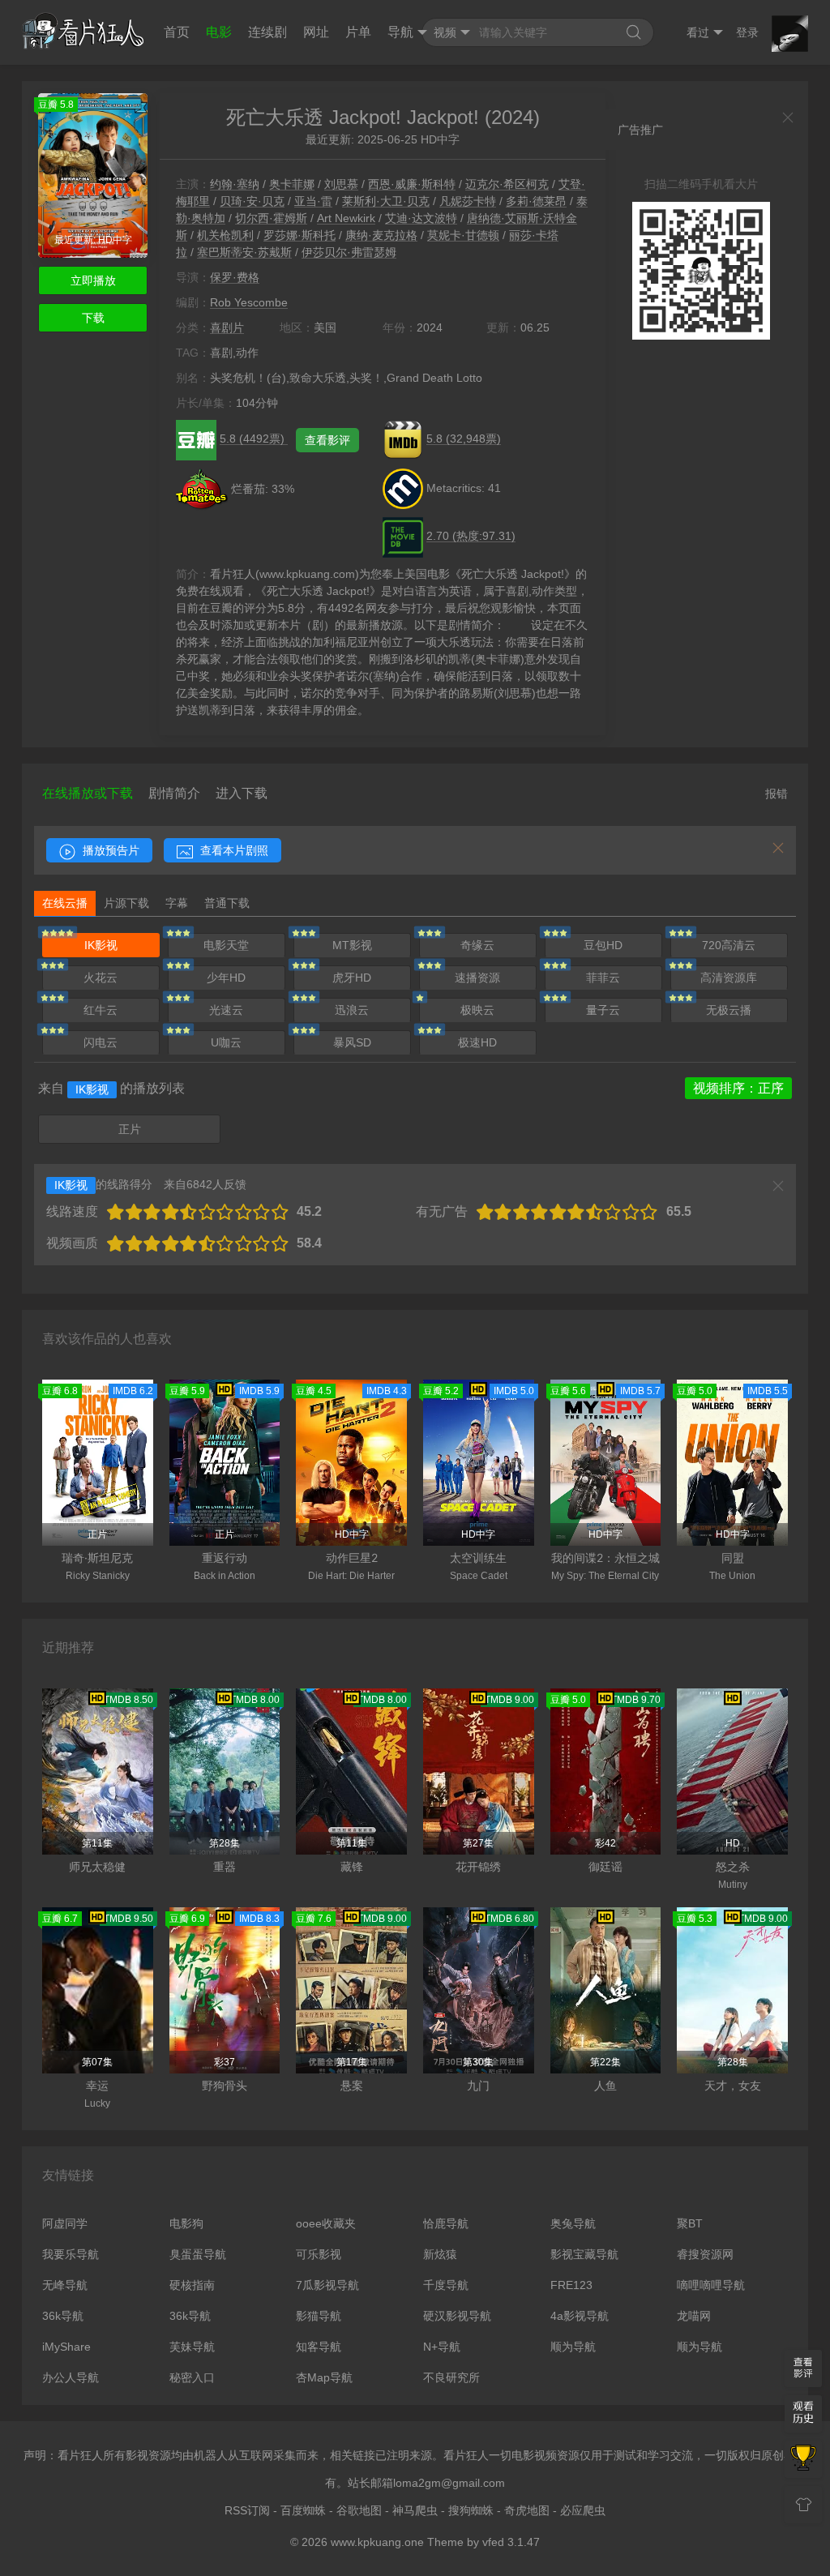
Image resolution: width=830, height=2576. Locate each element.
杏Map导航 (324, 2377)
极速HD (477, 1042)
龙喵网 (694, 2316)
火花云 (101, 978)
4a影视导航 (580, 2316)
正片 (130, 1129)
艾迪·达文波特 (421, 218)
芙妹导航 (192, 2347)
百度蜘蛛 (303, 2510)
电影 (219, 32)
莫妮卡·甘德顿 (463, 235)
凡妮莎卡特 (468, 201)
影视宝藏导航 (584, 2254)
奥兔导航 (573, 2223)
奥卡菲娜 (292, 184)
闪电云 (101, 1042)
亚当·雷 (313, 201)
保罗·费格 (235, 277)
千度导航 (446, 2285)
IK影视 (101, 945)
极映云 (477, 1010)
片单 (358, 32)
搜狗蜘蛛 (471, 2510)
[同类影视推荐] (803, 2459)
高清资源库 (729, 978)
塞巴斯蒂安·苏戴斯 (244, 252)
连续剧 (267, 32)
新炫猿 (440, 2254)
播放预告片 (109, 850)
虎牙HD (352, 978)
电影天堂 (226, 945)
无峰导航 (65, 2285)
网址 (316, 32)
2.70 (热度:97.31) (471, 536)
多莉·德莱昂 (536, 201)
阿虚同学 (65, 2223)
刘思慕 (341, 184)
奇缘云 (477, 945)
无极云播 (729, 1010)
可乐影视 (319, 2254)
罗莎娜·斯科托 (299, 235)
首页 (177, 32)
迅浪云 (352, 1010)
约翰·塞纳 (235, 184)
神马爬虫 (415, 2510)
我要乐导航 (71, 2254)
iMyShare (66, 2347)
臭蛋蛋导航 (198, 2254)
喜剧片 (227, 327)
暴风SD (352, 1042)
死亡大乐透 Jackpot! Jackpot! (353, 117)
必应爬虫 (583, 2510)
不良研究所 (451, 2377)
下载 (93, 318)
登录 (747, 32)
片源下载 (126, 903)
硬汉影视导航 (457, 2316)
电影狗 (186, 2223)
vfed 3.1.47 (511, 2542)
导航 (400, 32)
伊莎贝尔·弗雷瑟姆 (349, 252)
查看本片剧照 (233, 850)
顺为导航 (573, 2347)
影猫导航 (319, 2316)
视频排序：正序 (738, 1088)
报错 (777, 794)
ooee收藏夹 (326, 2223)
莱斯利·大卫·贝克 (386, 201)
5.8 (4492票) (254, 439)
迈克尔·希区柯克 (507, 184)
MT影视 (352, 945)
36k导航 (63, 2316)
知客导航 (319, 2347)
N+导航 (442, 2347)
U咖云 (226, 1042)
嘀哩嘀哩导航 (711, 2285)
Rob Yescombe (249, 302)
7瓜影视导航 (327, 2285)
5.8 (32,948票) (464, 439)
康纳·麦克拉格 (381, 235)
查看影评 (327, 440)
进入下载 (242, 793)
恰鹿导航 (446, 2223)
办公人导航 (71, 2377)
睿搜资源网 (705, 2254)
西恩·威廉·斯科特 (412, 184)
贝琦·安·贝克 (252, 201)
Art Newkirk (346, 218)
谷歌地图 (359, 2510)
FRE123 (571, 2285)
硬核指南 (192, 2285)
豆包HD (603, 945)
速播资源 (477, 978)
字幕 (177, 903)
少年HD (226, 978)
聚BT (690, 2223)
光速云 (226, 1010)
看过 (698, 32)
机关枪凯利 (225, 235)
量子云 (603, 1010)
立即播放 (93, 280)
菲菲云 (603, 978)
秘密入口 (192, 2377)
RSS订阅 (247, 2510)
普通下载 (227, 903)
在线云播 (65, 903)
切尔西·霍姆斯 (271, 218)
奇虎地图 (527, 2510)
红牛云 (101, 1010)
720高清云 (729, 945)
